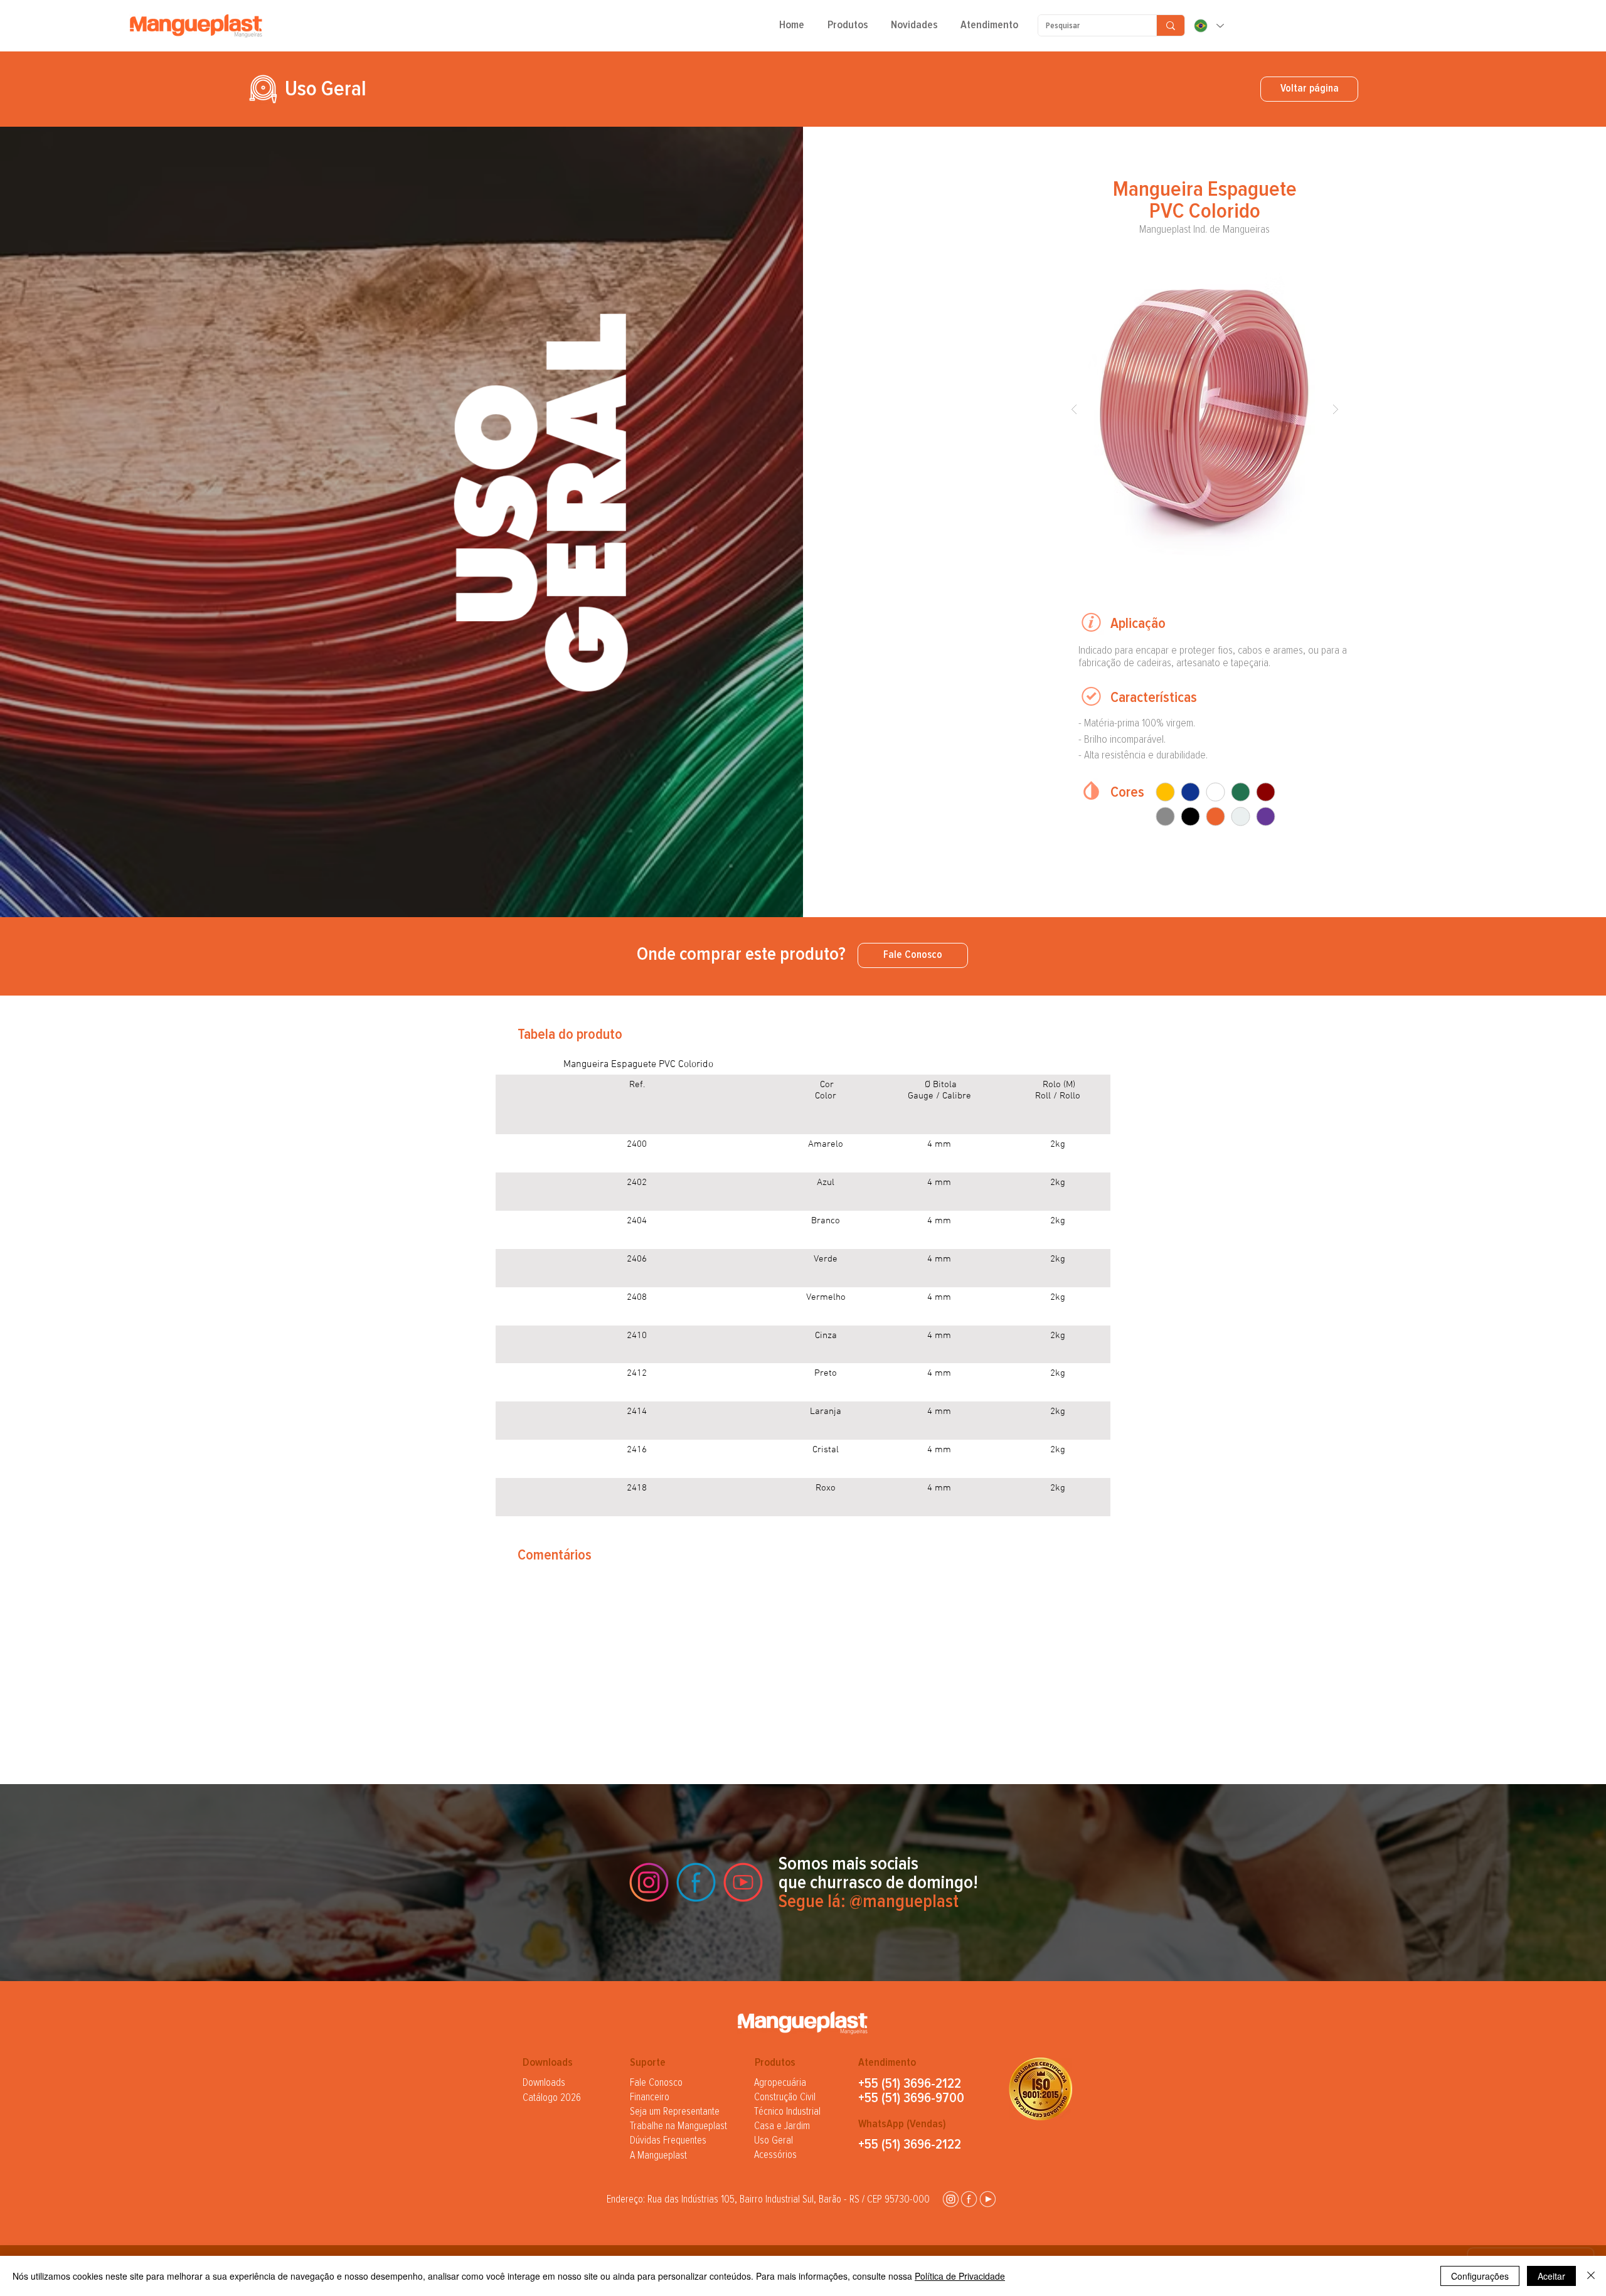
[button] (848, 29)
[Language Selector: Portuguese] (1208, 26)
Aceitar (1551, 2276)
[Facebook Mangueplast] (696, 1882)
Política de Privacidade (960, 2276)
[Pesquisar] (1170, 25)
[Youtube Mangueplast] (743, 1882)
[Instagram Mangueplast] (649, 1882)
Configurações (1480, 2276)
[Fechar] (1591, 2276)
